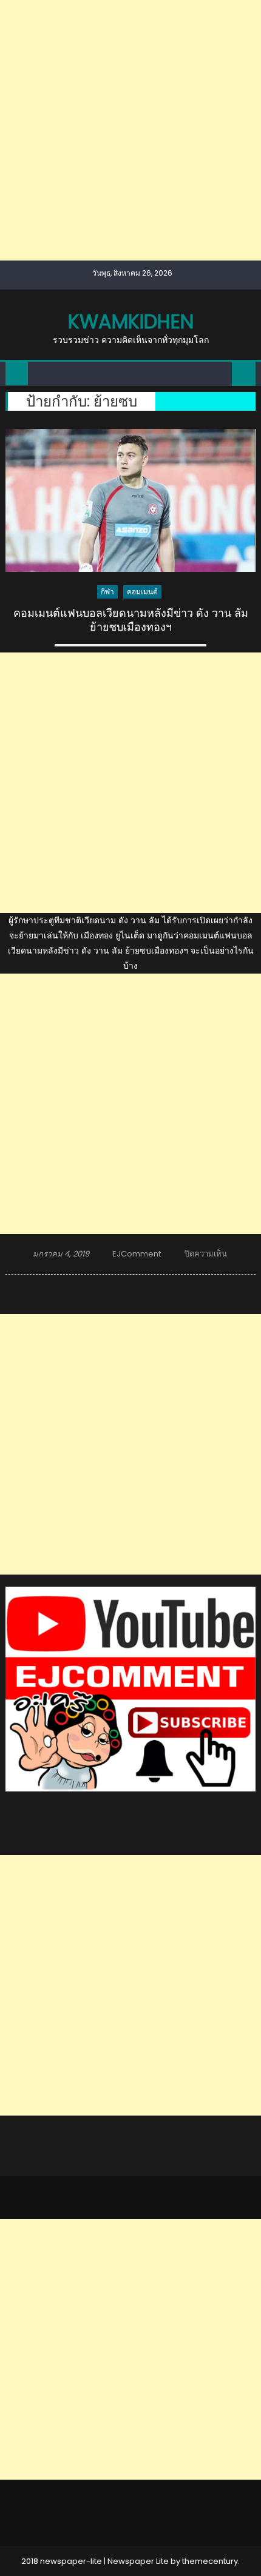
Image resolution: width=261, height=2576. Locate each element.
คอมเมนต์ (142, 592)
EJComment (137, 1254)
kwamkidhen (131, 321)
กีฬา (107, 592)
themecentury (210, 2561)
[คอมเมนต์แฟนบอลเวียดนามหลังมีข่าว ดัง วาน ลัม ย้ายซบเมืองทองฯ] (131, 500)
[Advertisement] (130, 130)
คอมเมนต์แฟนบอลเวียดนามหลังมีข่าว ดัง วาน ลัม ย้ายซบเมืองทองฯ (131, 620)
